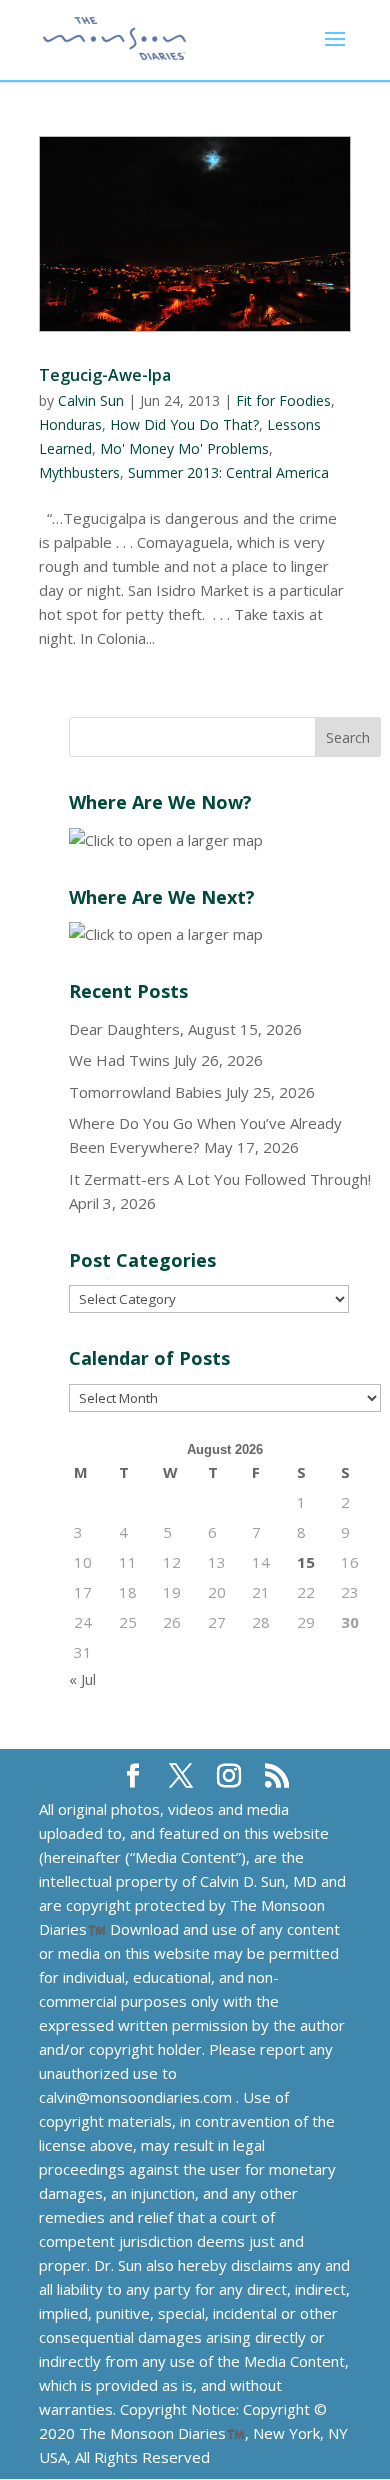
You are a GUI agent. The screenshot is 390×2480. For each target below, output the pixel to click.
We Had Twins (119, 1060)
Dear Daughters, (126, 1029)
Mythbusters (79, 472)
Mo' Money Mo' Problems (184, 448)
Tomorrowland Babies (145, 1092)
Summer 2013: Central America (228, 472)
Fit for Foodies (283, 400)
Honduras (70, 424)
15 (306, 1562)
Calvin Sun (91, 400)
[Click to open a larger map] (166, 840)
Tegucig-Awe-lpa (105, 375)
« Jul (82, 1679)
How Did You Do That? (184, 424)
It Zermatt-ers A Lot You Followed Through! (220, 1179)
